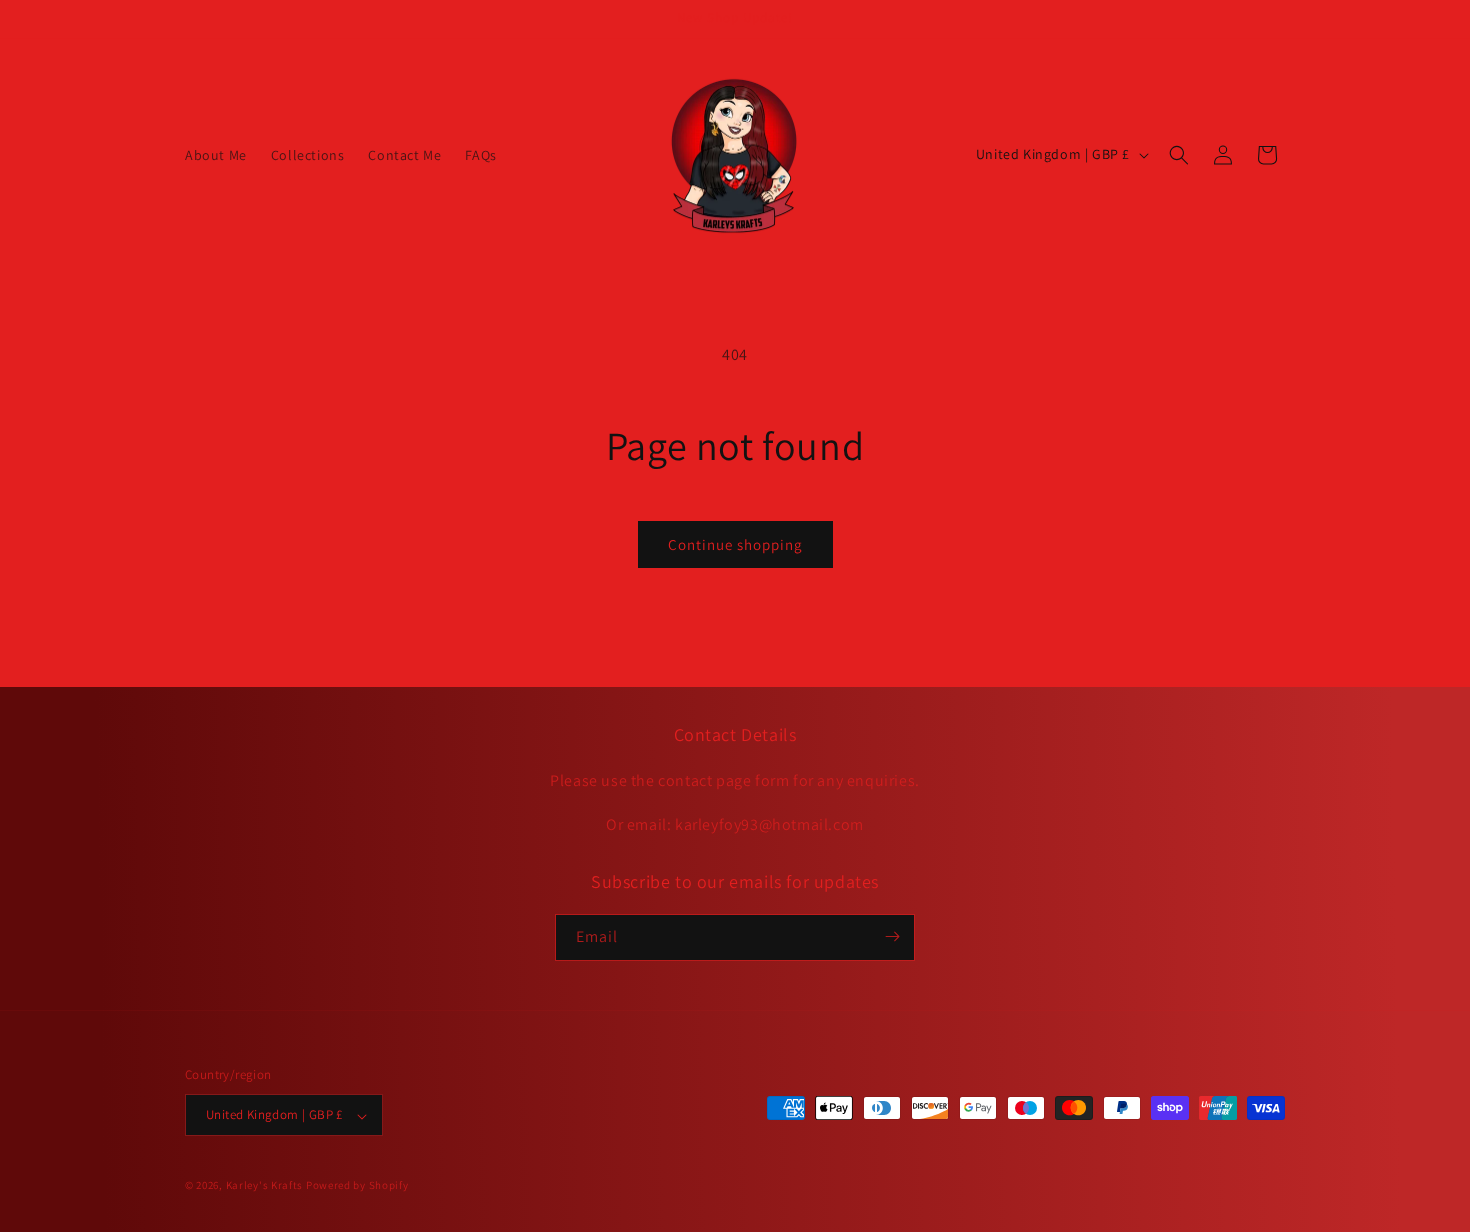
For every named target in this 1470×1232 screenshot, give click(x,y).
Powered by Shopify (357, 1186)
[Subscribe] (892, 936)
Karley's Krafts (266, 1186)
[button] (1179, 155)
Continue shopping (735, 544)
